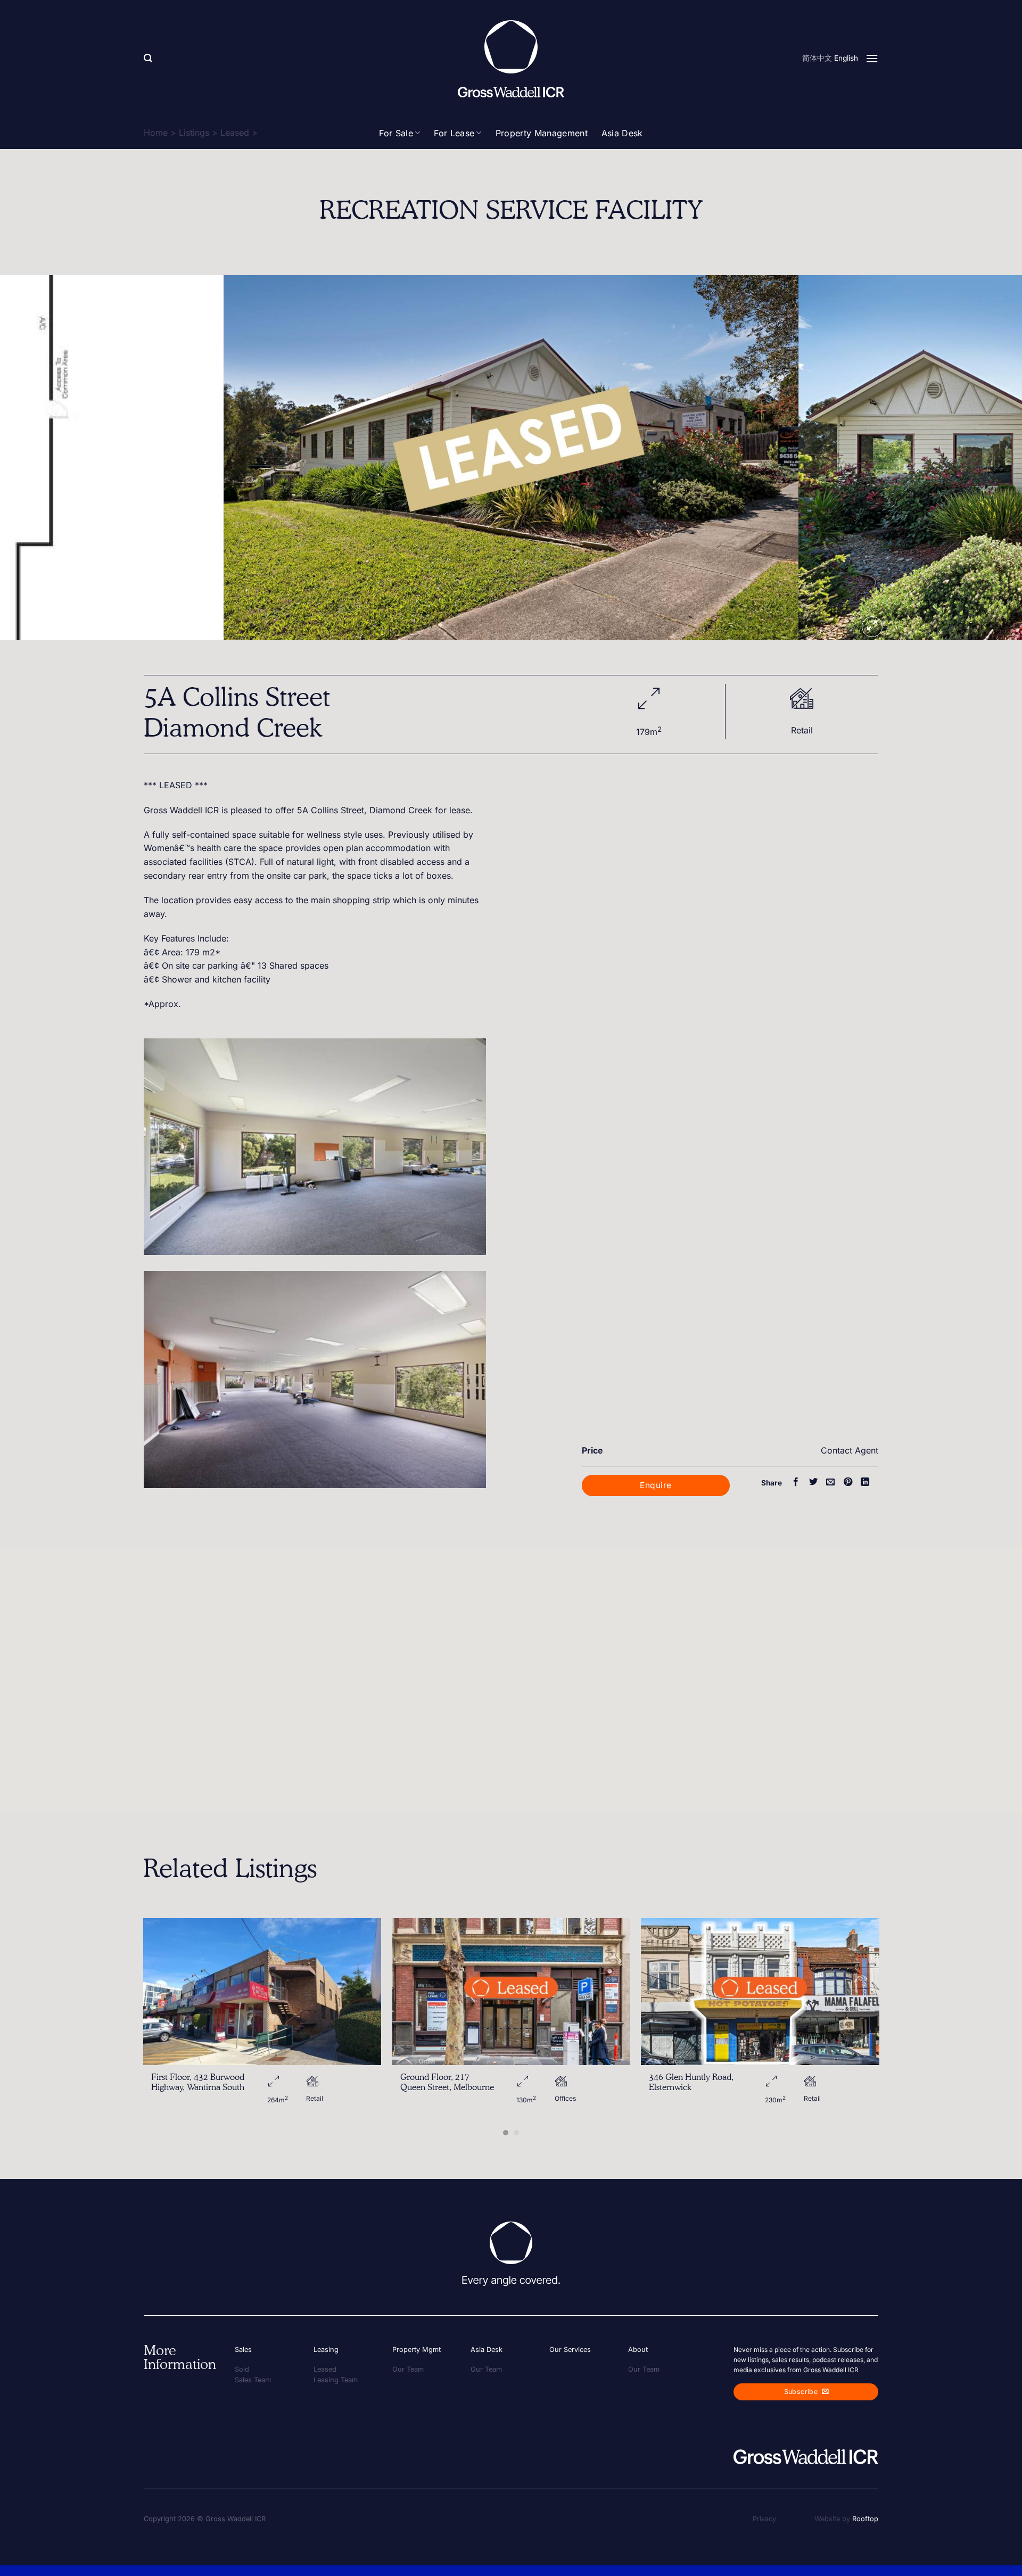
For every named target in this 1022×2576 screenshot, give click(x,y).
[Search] (148, 58)
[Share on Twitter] (813, 1482)
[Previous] (34, 457)
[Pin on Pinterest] (848, 1482)
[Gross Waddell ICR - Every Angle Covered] (511, 59)
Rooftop (865, 2519)
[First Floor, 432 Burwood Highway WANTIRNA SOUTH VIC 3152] (262, 1992)
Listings (194, 133)
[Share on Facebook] (796, 1482)
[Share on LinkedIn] (865, 1482)
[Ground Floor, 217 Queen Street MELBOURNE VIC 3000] (511, 1992)
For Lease (454, 133)
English (846, 58)
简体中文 (817, 58)
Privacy (764, 2519)
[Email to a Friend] (830, 1482)
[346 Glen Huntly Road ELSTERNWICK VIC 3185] (760, 1992)
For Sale (396, 133)
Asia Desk (622, 133)
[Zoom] (872, 627)
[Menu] (872, 58)
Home (156, 133)
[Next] (988, 457)
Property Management (542, 133)
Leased (235, 133)
